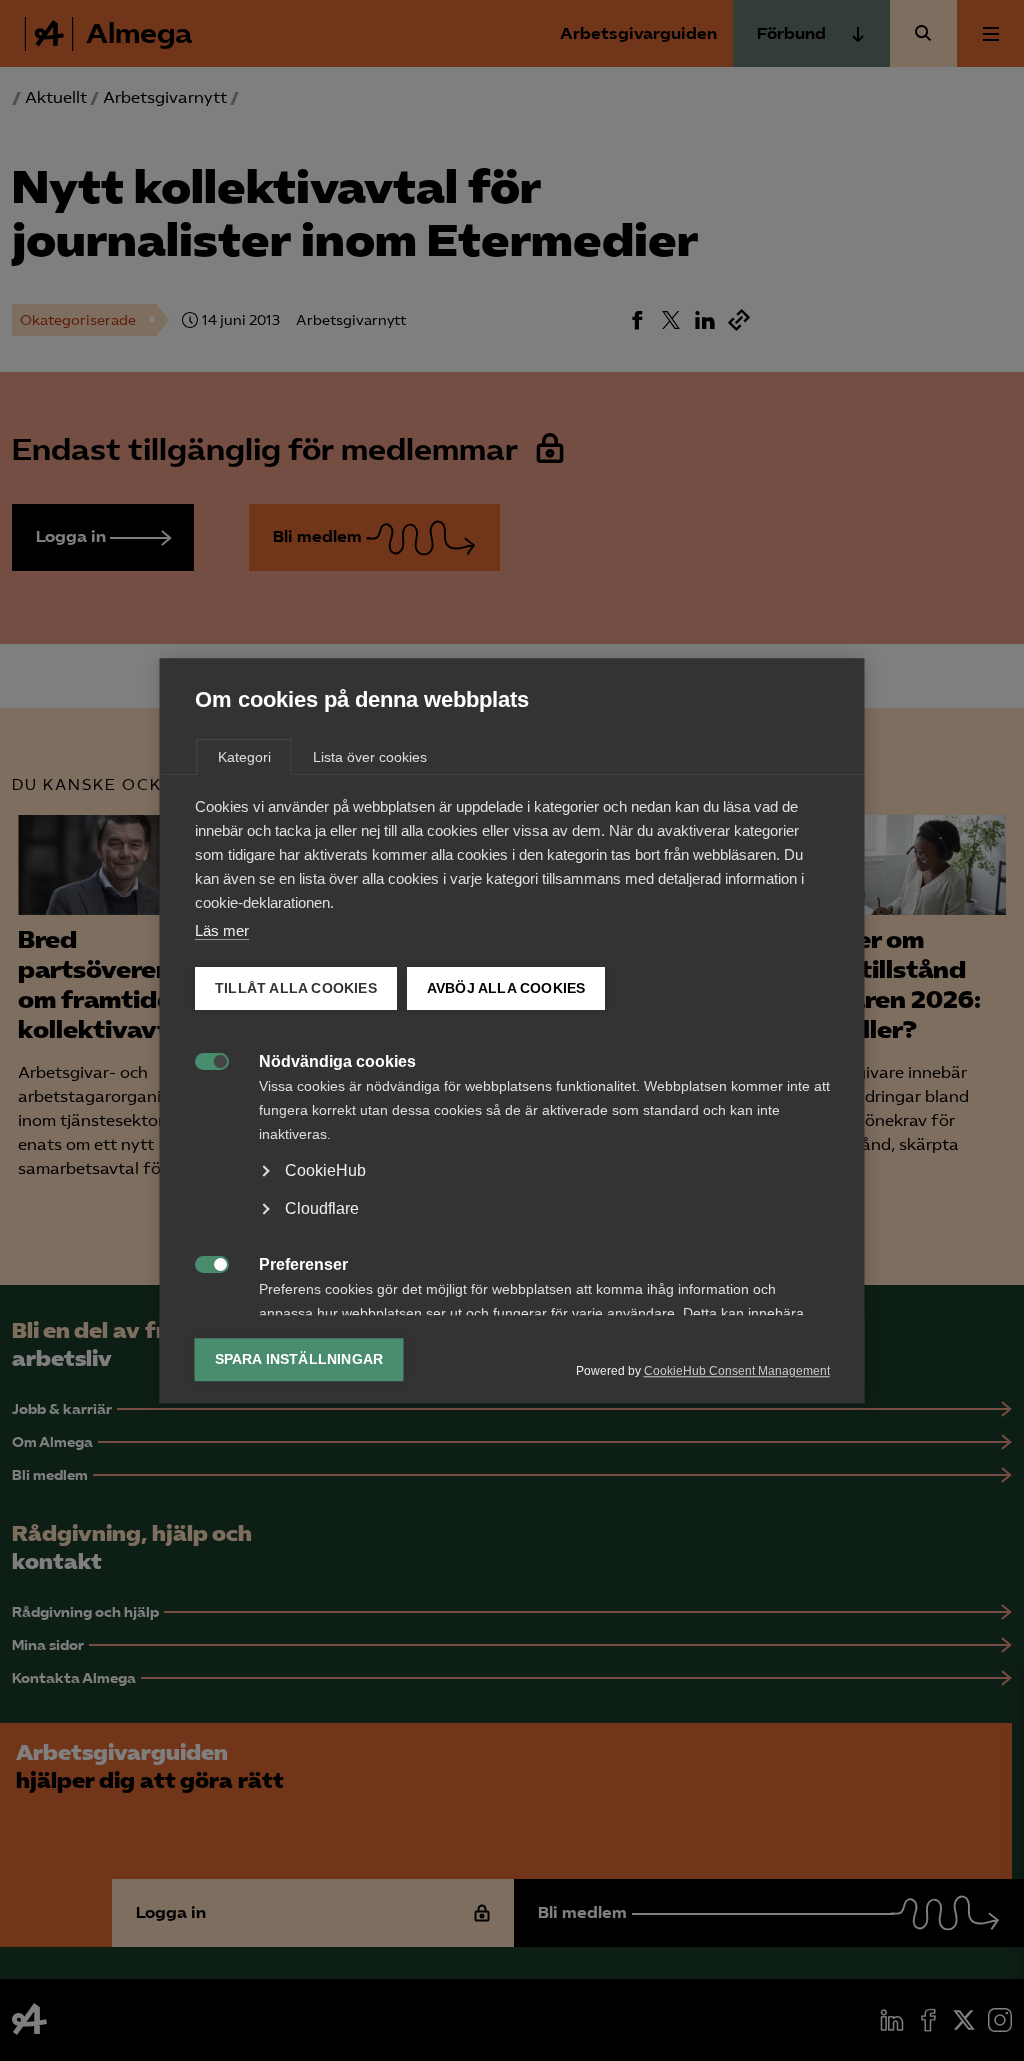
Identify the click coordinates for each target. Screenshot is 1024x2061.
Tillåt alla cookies (296, 988)
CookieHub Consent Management (737, 1371)
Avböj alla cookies (505, 988)
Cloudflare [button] (322, 1208)
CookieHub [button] (325, 1170)
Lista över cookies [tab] (370, 757)
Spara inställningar (299, 1359)
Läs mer (222, 930)
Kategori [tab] (244, 757)
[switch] (201, 1059)
